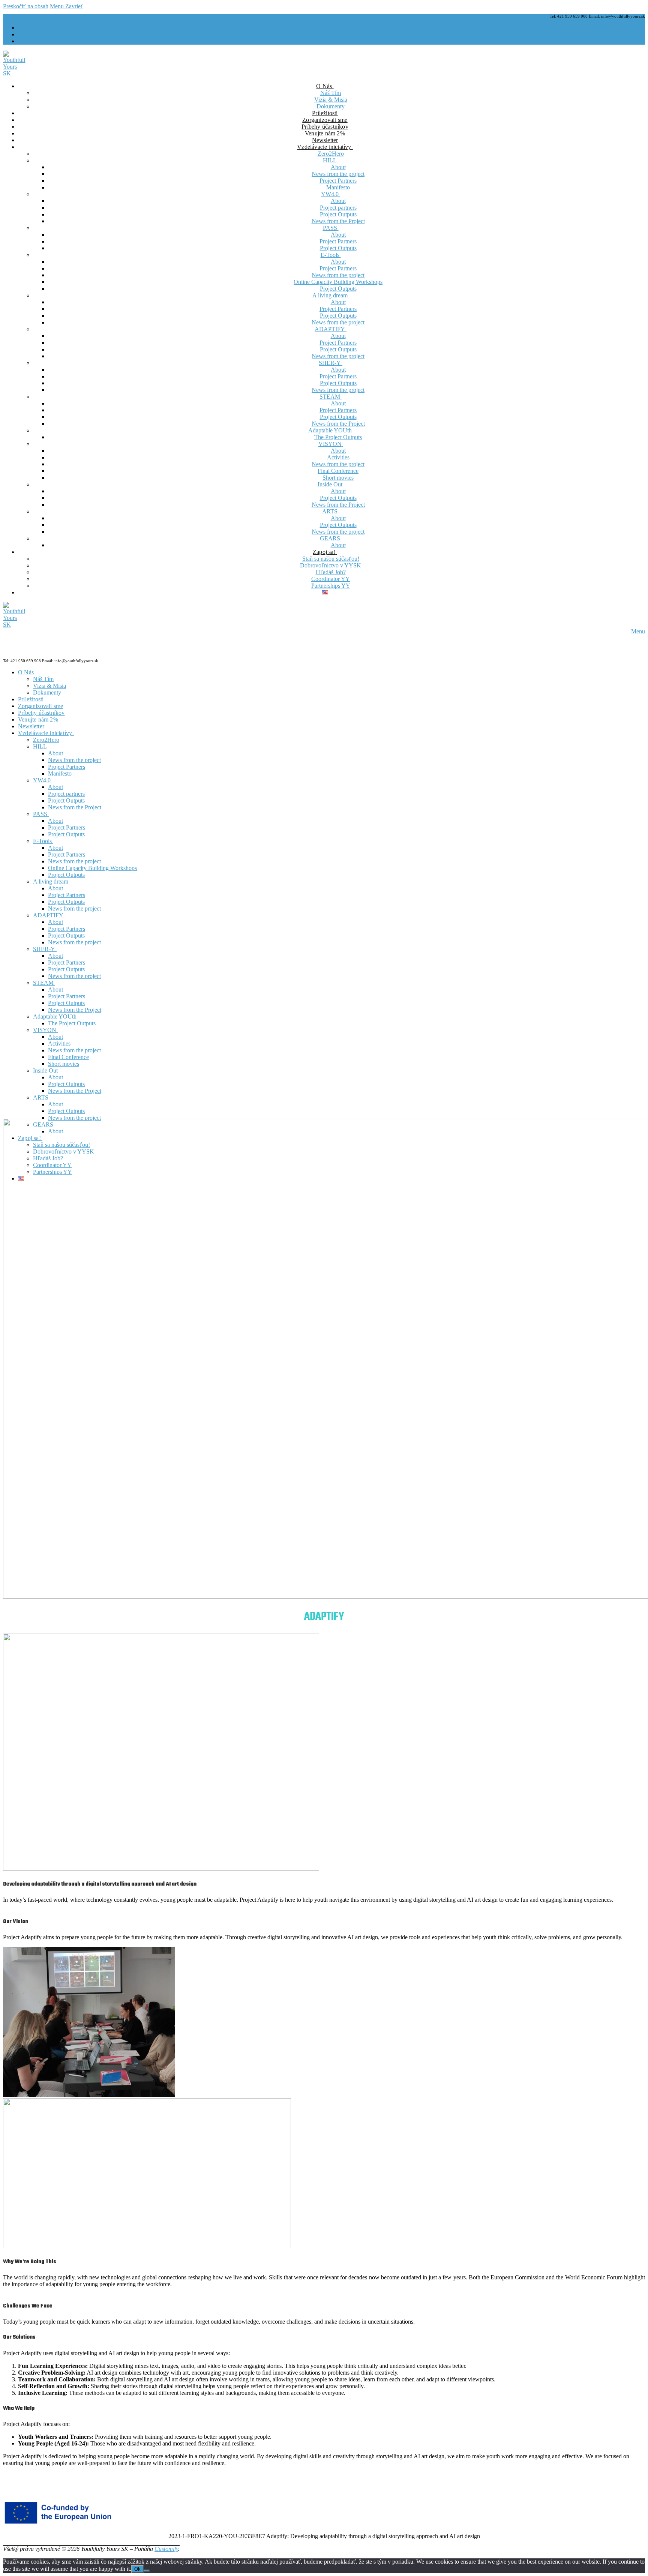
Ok (137, 2569)
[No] (147, 2571)
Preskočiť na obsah (26, 6)
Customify (166, 2549)
